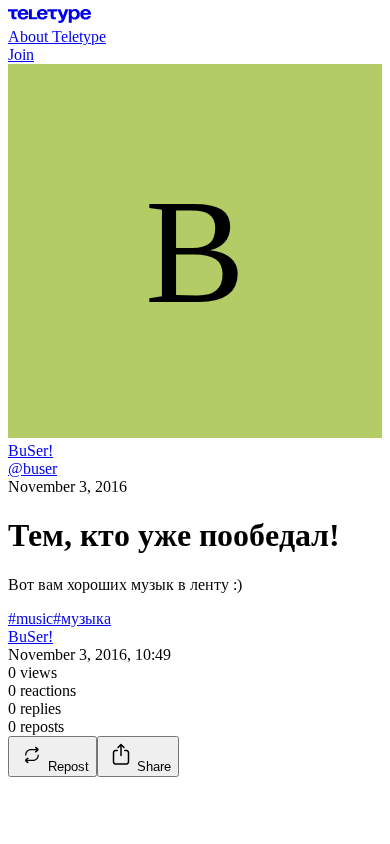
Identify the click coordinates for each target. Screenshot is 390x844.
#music (30, 618)
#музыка (82, 618)
